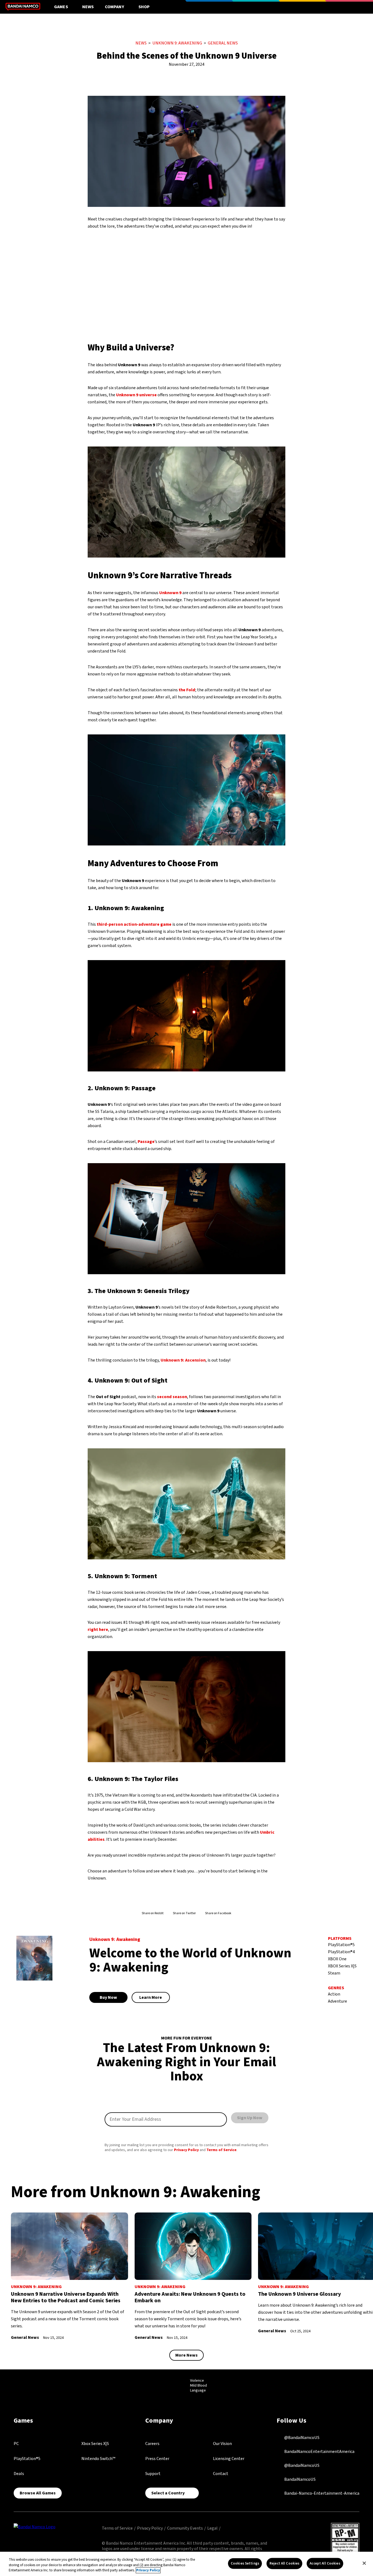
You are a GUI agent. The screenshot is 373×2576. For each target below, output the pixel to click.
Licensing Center (229, 2459)
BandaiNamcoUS (300, 2479)
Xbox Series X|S (95, 2444)
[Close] (364, 2563)
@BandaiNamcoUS (301, 2438)
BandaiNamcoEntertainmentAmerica (319, 2452)
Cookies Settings (245, 2563)
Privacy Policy (186, 2150)
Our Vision (222, 2444)
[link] (69, 2277)
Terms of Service (221, 2150)
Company (115, 7)
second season (172, 1397)
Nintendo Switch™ (98, 2459)
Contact (221, 2474)
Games (61, 7)
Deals (19, 2474)
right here (98, 1630)
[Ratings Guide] (177, 2386)
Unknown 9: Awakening (177, 43)
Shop (144, 7)
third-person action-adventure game (134, 924)
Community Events (185, 2528)
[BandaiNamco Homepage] (35, 2526)
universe (136, 395)
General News (223, 43)
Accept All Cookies (325, 2563)
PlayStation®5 (27, 2459)
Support (153, 2474)
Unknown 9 (170, 593)
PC (16, 2444)
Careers (152, 2444)
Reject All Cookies (284, 2563)
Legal (212, 2528)
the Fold (187, 690)
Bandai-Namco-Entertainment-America (321, 2493)
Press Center (157, 2459)
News (88, 7)
